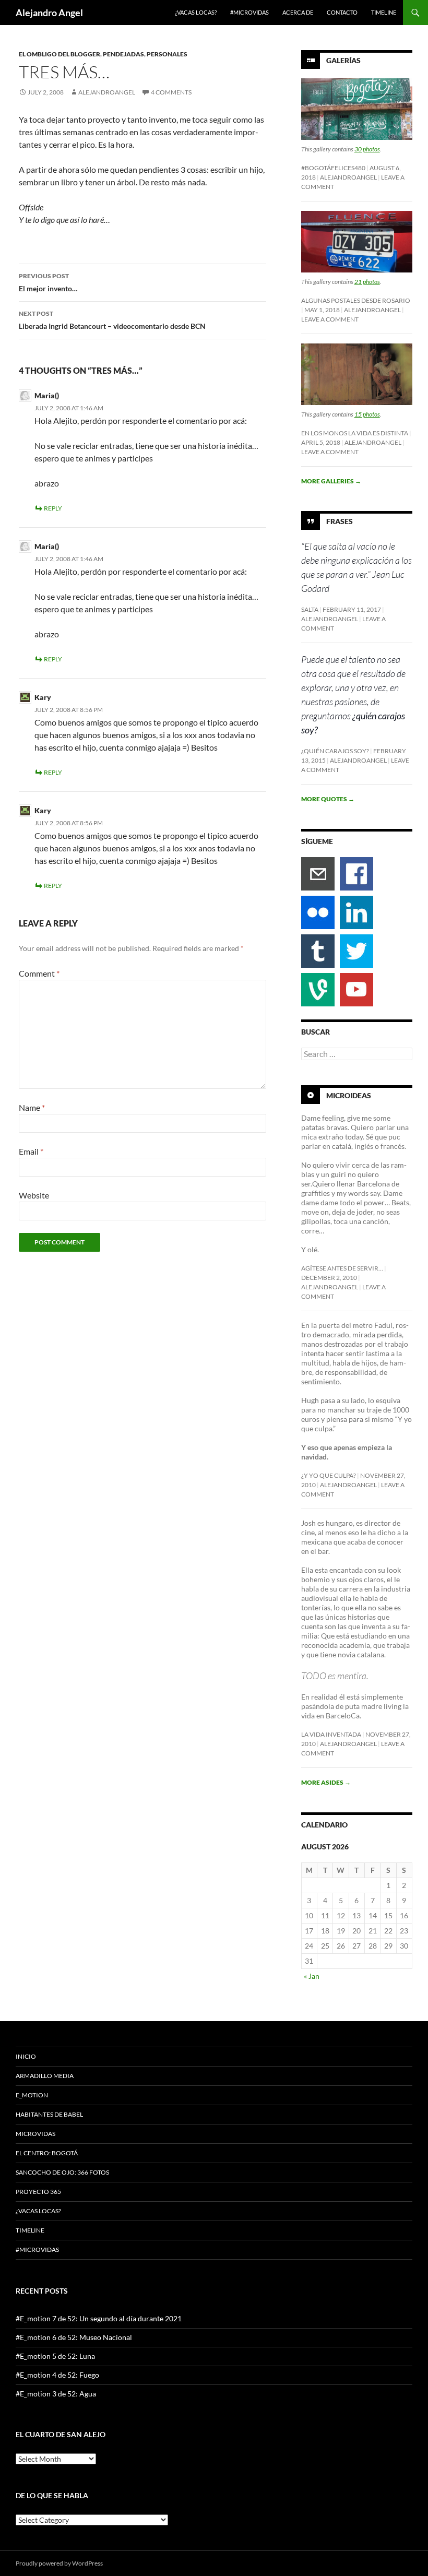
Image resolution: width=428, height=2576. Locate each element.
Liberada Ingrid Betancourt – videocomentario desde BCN (112, 320)
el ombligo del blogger (60, 54)
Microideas (349, 1095)
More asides (326, 1782)
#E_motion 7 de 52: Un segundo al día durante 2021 (99, 2318)
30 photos (367, 149)
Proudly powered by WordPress (59, 2563)
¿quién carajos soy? (335, 751)
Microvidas (35, 2134)
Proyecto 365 (38, 2192)
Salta (310, 609)
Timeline (384, 12)
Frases (340, 521)
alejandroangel (107, 92)
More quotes (328, 799)
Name (32, 1107)
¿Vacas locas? (196, 12)
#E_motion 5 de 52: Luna (55, 2356)
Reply (53, 508)
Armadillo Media (45, 2076)
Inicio (26, 2056)
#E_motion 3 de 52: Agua (56, 2394)
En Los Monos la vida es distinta (355, 433)
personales (167, 54)
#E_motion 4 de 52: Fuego (57, 2375)
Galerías (343, 60)
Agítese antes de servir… (342, 1268)
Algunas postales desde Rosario (356, 300)
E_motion (32, 2095)
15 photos (367, 414)
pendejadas (123, 54)
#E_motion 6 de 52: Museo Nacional (74, 2337)
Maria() (47, 395)
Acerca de (298, 12)
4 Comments (171, 92)
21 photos (367, 282)
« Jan (312, 1976)
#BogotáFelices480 (333, 168)
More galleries (331, 481)
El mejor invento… (48, 282)
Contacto (342, 12)
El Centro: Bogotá (47, 2153)
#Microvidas (249, 12)
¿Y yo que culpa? (329, 1475)
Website (34, 1195)
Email (31, 1151)
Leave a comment (330, 319)
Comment (39, 973)
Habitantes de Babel (49, 2114)
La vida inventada (331, 1734)
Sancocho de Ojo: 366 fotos (62, 2172)
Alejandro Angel (49, 13)
